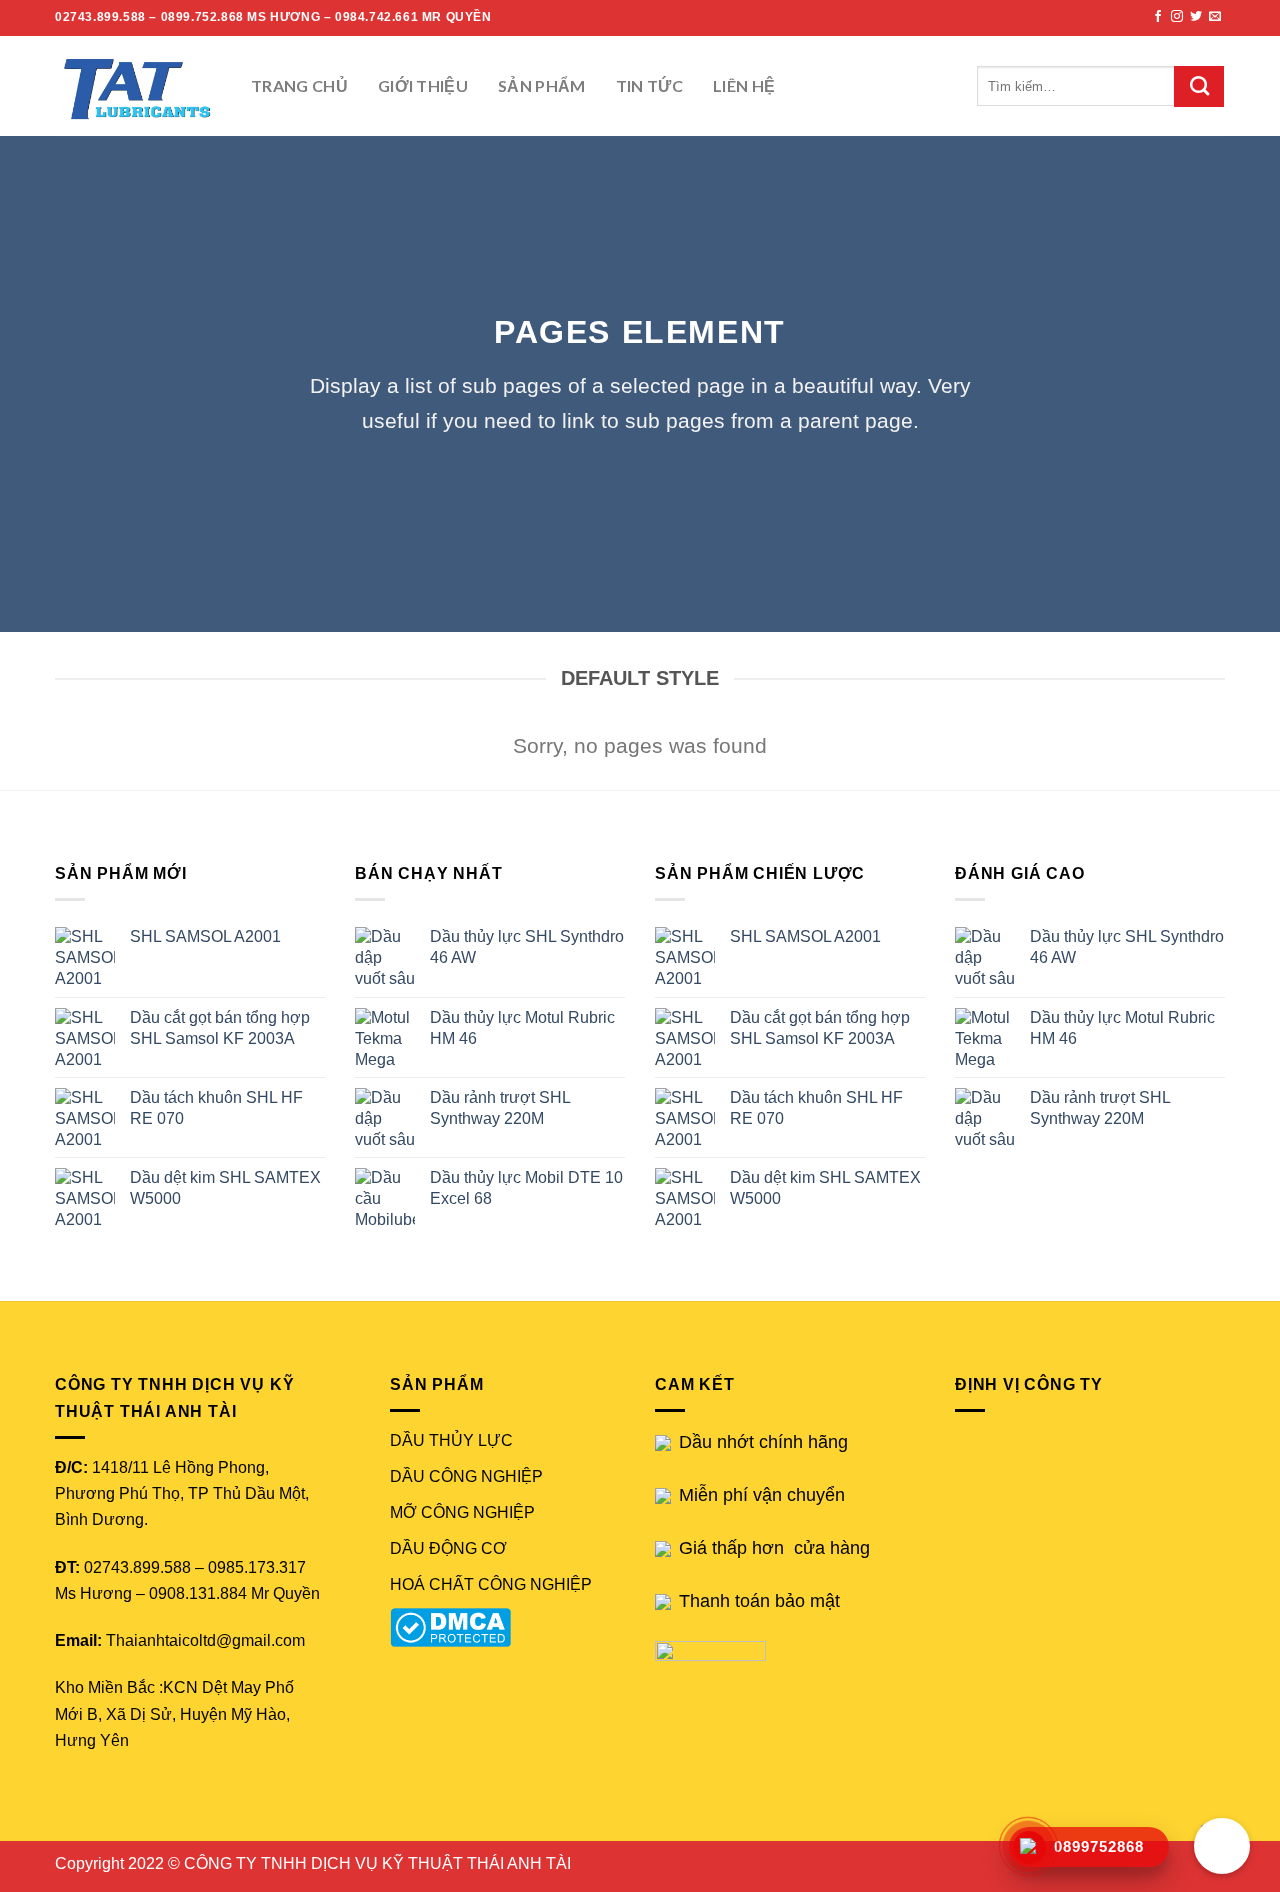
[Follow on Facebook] (1158, 17)
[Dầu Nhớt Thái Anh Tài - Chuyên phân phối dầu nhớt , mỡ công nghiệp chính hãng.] (138, 85)
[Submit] (1199, 86)
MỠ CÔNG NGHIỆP (462, 1512)
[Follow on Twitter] (1196, 17)
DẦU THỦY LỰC (451, 1440)
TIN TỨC (649, 85)
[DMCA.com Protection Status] (454, 1626)
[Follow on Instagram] (1177, 17)
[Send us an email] (1215, 17)
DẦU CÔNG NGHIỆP (466, 1476)
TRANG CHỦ (299, 85)
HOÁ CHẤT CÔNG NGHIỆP (491, 1584)
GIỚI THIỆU (423, 85)
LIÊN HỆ (744, 85)
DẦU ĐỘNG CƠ (448, 1548)
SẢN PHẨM (542, 85)
